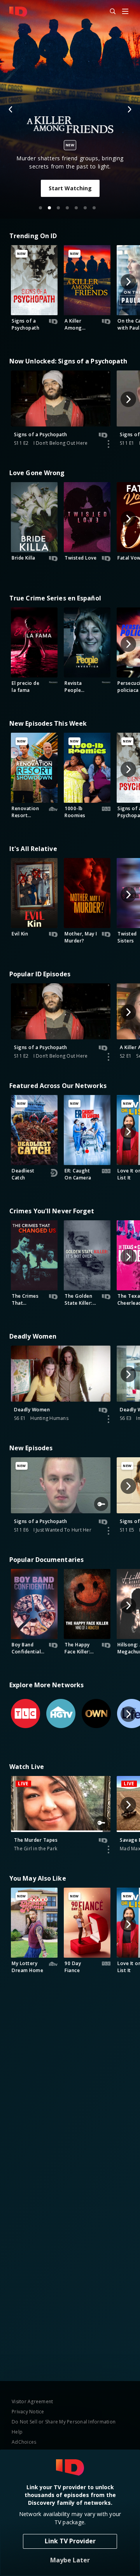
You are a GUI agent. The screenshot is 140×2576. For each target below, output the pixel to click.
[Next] (129, 109)
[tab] (40, 208)
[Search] (109, 12)
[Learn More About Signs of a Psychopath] (108, 444)
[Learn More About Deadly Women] (108, 1419)
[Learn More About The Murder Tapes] (108, 1850)
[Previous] (11, 109)
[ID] (18, 12)
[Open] (125, 12)
